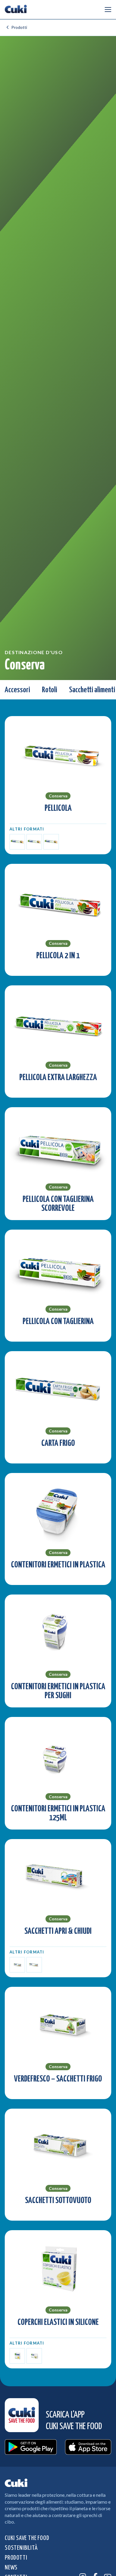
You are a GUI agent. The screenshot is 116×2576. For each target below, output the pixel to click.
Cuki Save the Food (27, 2538)
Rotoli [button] (50, 690)
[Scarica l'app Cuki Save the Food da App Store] (88, 2447)
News (11, 2568)
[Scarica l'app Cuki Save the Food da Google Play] (31, 2447)
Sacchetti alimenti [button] (92, 690)
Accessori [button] (17, 690)
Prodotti (19, 27)
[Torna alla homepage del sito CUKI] (16, 10)
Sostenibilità (21, 2548)
